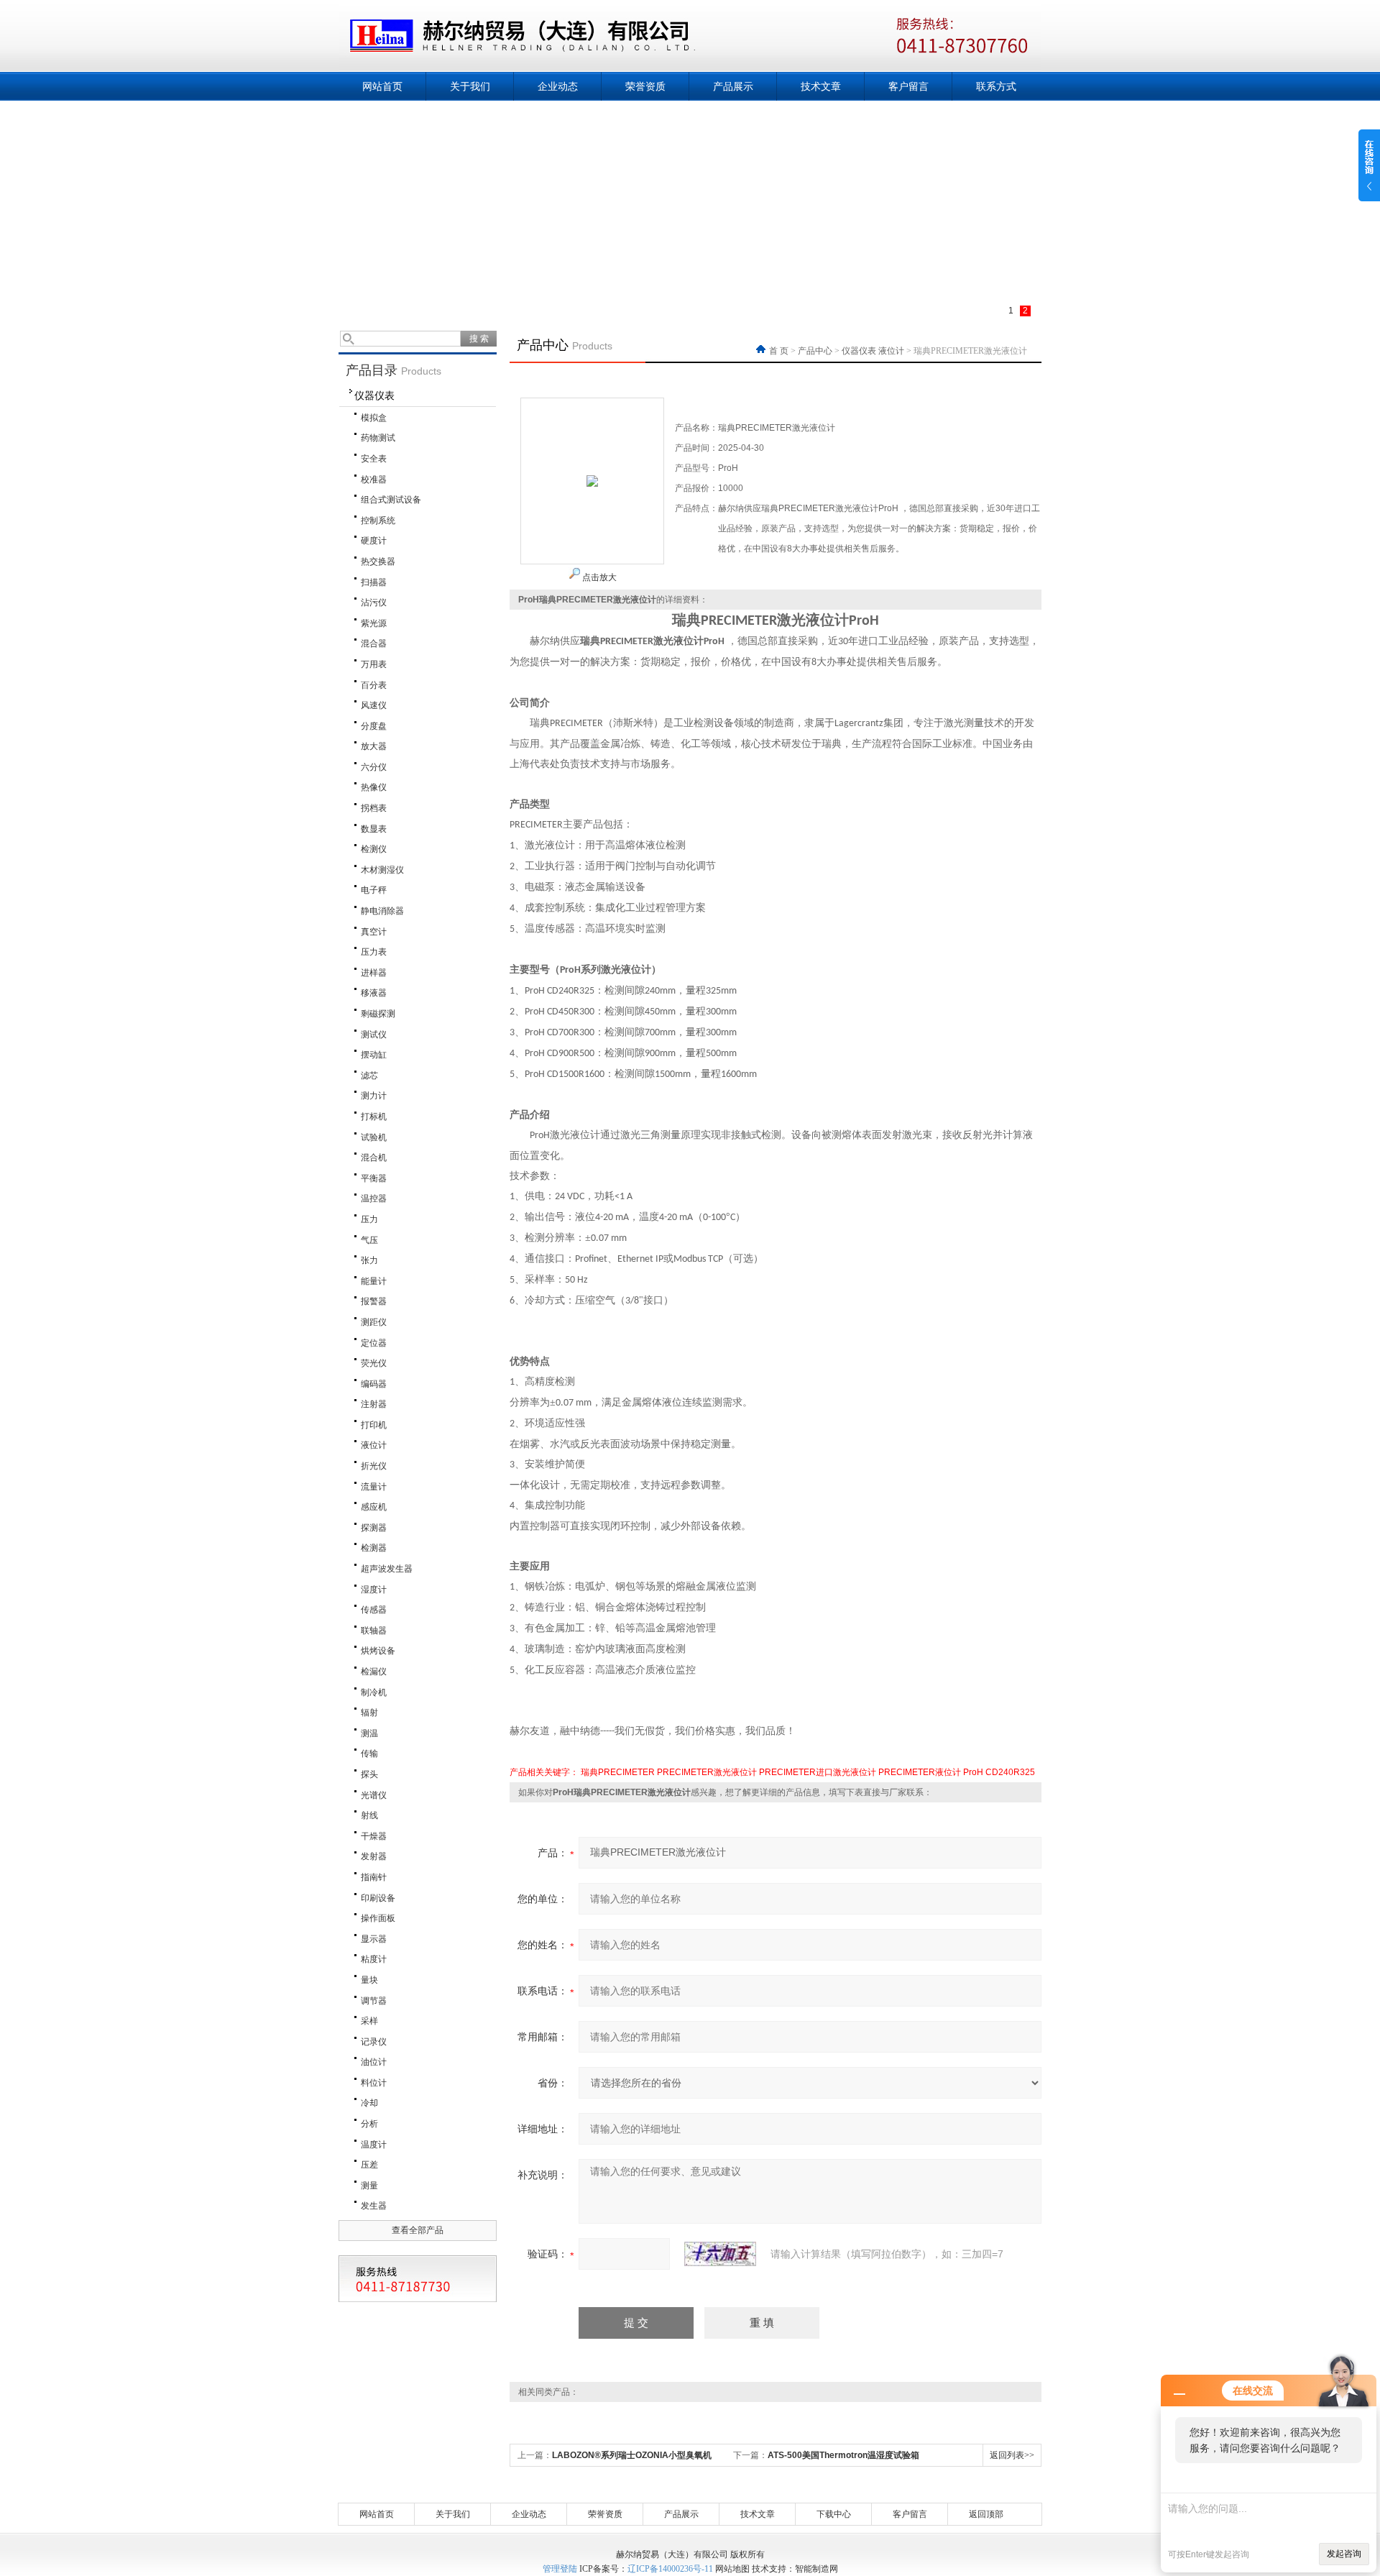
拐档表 (374, 808)
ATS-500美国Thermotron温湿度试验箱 (843, 2455)
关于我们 (470, 86)
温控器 (374, 1198)
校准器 (374, 480)
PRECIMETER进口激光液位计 (818, 1772)
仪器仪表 (374, 395)
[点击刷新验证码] (720, 2254)
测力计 (374, 1096)
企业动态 (558, 86)
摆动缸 (374, 1055)
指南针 (374, 1877)
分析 (369, 2124)
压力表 (374, 952)
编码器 (374, 1384)
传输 (369, 1754)
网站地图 (732, 2569)
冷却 (369, 2103)
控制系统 (378, 521)
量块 (369, 1980)
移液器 (374, 993)
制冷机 (374, 1692)
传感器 (374, 1610)
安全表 (374, 459)
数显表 (374, 829)
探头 (369, 1774)
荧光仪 (374, 1363)
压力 (369, 1219)
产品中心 (815, 351)
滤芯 (369, 1076)
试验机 (374, 1137)
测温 (369, 1733)
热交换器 (378, 562)
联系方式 (996, 86)
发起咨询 (1344, 2554)
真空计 (374, 932)
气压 (369, 1240)
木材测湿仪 (382, 870)
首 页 (780, 351)
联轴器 (374, 1631)
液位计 (374, 1445)
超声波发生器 (387, 1569)
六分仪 (374, 767)
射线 (369, 1815)
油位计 (374, 2062)
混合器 (374, 643)
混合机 (374, 1158)
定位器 (374, 1343)
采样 (369, 2021)
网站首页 (382, 86)
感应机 (374, 1507)
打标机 (374, 1117)
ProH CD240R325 (999, 1772)
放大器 (374, 746)
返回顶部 (986, 2514)
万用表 (374, 664)
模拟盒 (374, 418)
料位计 (374, 2083)
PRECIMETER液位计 (920, 1772)
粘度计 (374, 1959)
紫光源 (374, 623)
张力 (369, 1260)
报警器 (374, 1301)
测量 (369, 2186)
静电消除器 (382, 911)
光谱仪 (374, 1795)
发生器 (374, 2206)
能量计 (374, 1281)
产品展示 (733, 86)
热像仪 (374, 787)
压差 (369, 2165)
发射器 (374, 1856)
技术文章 (821, 86)
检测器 (374, 1548)
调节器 (374, 2001)
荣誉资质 (645, 86)
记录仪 (374, 2042)
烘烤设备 (378, 1651)
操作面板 (378, 1918)
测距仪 (374, 1322)
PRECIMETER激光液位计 (707, 1772)
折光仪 (374, 1466)
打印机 (374, 1425)
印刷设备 (378, 1898)
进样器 (374, 973)
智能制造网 (816, 2569)
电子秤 (374, 890)
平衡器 (374, 1178)
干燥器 (374, 1836)
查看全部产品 (418, 2230)
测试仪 (374, 1035)
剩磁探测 (378, 1014)
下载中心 (834, 2514)
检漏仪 (374, 1672)
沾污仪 (374, 602)
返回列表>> (1012, 2455)
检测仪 (374, 849)
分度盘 (374, 726)
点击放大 (598, 577)
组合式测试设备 (391, 500)
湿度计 (374, 1590)
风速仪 (374, 705)
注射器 (374, 1404)
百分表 (374, 685)
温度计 (374, 2145)
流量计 (374, 1487)
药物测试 (378, 438)
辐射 (369, 1713)
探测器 (374, 1528)
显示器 (374, 1939)
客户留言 (908, 86)
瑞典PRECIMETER (618, 1772)
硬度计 (374, 541)
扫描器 (374, 582)
